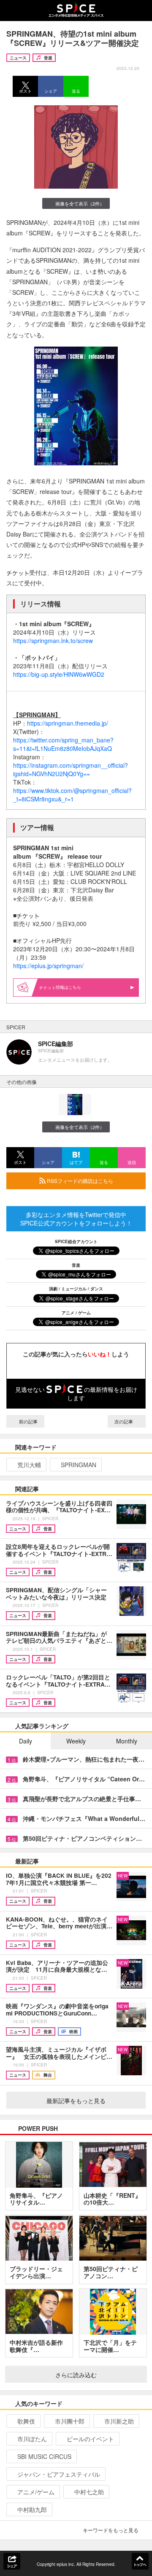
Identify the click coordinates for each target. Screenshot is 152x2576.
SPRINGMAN (79, 1465)
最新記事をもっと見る (76, 2101)
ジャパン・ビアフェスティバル (59, 2474)
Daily (26, 1741)
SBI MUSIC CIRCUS (44, 2456)
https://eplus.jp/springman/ (48, 966)
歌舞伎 (26, 2421)
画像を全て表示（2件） (80, 203)
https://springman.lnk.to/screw (53, 641)
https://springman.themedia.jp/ (68, 723)
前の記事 (28, 1421)
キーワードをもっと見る (111, 2530)
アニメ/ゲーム (36, 2492)
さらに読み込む (76, 2375)
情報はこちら (68, 987)
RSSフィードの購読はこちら (79, 1181)
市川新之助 (119, 2421)
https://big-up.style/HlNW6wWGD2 (59, 674)
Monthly (127, 1741)
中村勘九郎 (32, 2509)
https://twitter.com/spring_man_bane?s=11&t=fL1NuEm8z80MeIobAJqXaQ (63, 744)
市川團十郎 (70, 2421)
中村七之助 (89, 2492)
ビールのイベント (90, 2439)
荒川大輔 (29, 1465)
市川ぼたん (32, 2439)
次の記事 (124, 1421)
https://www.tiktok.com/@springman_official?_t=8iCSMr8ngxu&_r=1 (72, 795)
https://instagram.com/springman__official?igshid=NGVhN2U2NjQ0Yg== (71, 769)
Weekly (76, 1741)
